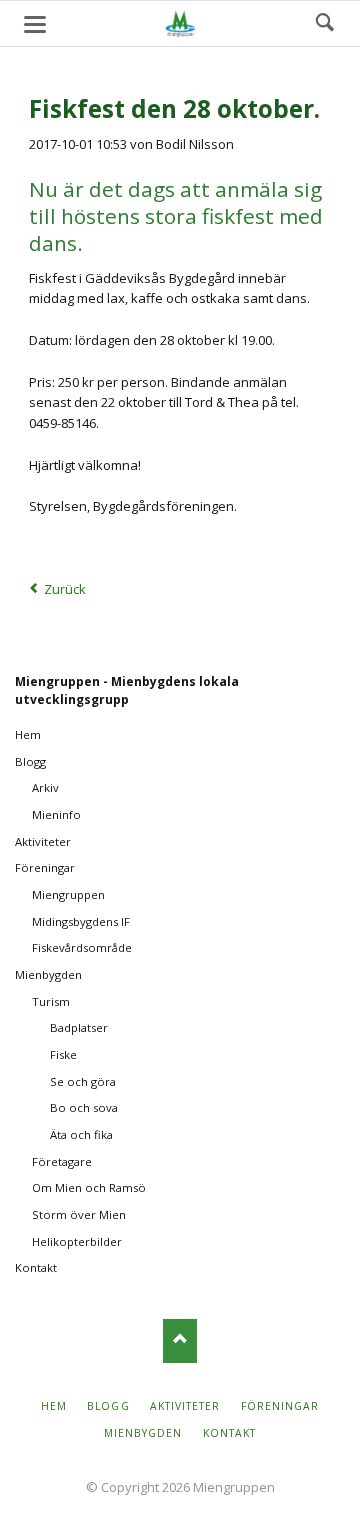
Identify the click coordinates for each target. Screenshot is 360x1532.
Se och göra (83, 1081)
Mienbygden (48, 974)
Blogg (30, 761)
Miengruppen (68, 894)
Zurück (65, 589)
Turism (51, 1001)
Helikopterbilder (77, 1241)
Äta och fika (81, 1134)
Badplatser (79, 1027)
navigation (35, 24)
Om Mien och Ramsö (89, 1187)
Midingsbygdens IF (81, 921)
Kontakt (36, 1267)
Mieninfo (56, 814)
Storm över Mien (79, 1214)
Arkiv (45, 787)
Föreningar (45, 867)
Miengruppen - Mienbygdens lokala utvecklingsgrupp (127, 690)
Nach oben (180, 1340)
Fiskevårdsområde (82, 947)
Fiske (63, 1054)
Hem (28, 734)
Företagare (62, 1161)
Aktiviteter (43, 841)
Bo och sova (84, 1107)
